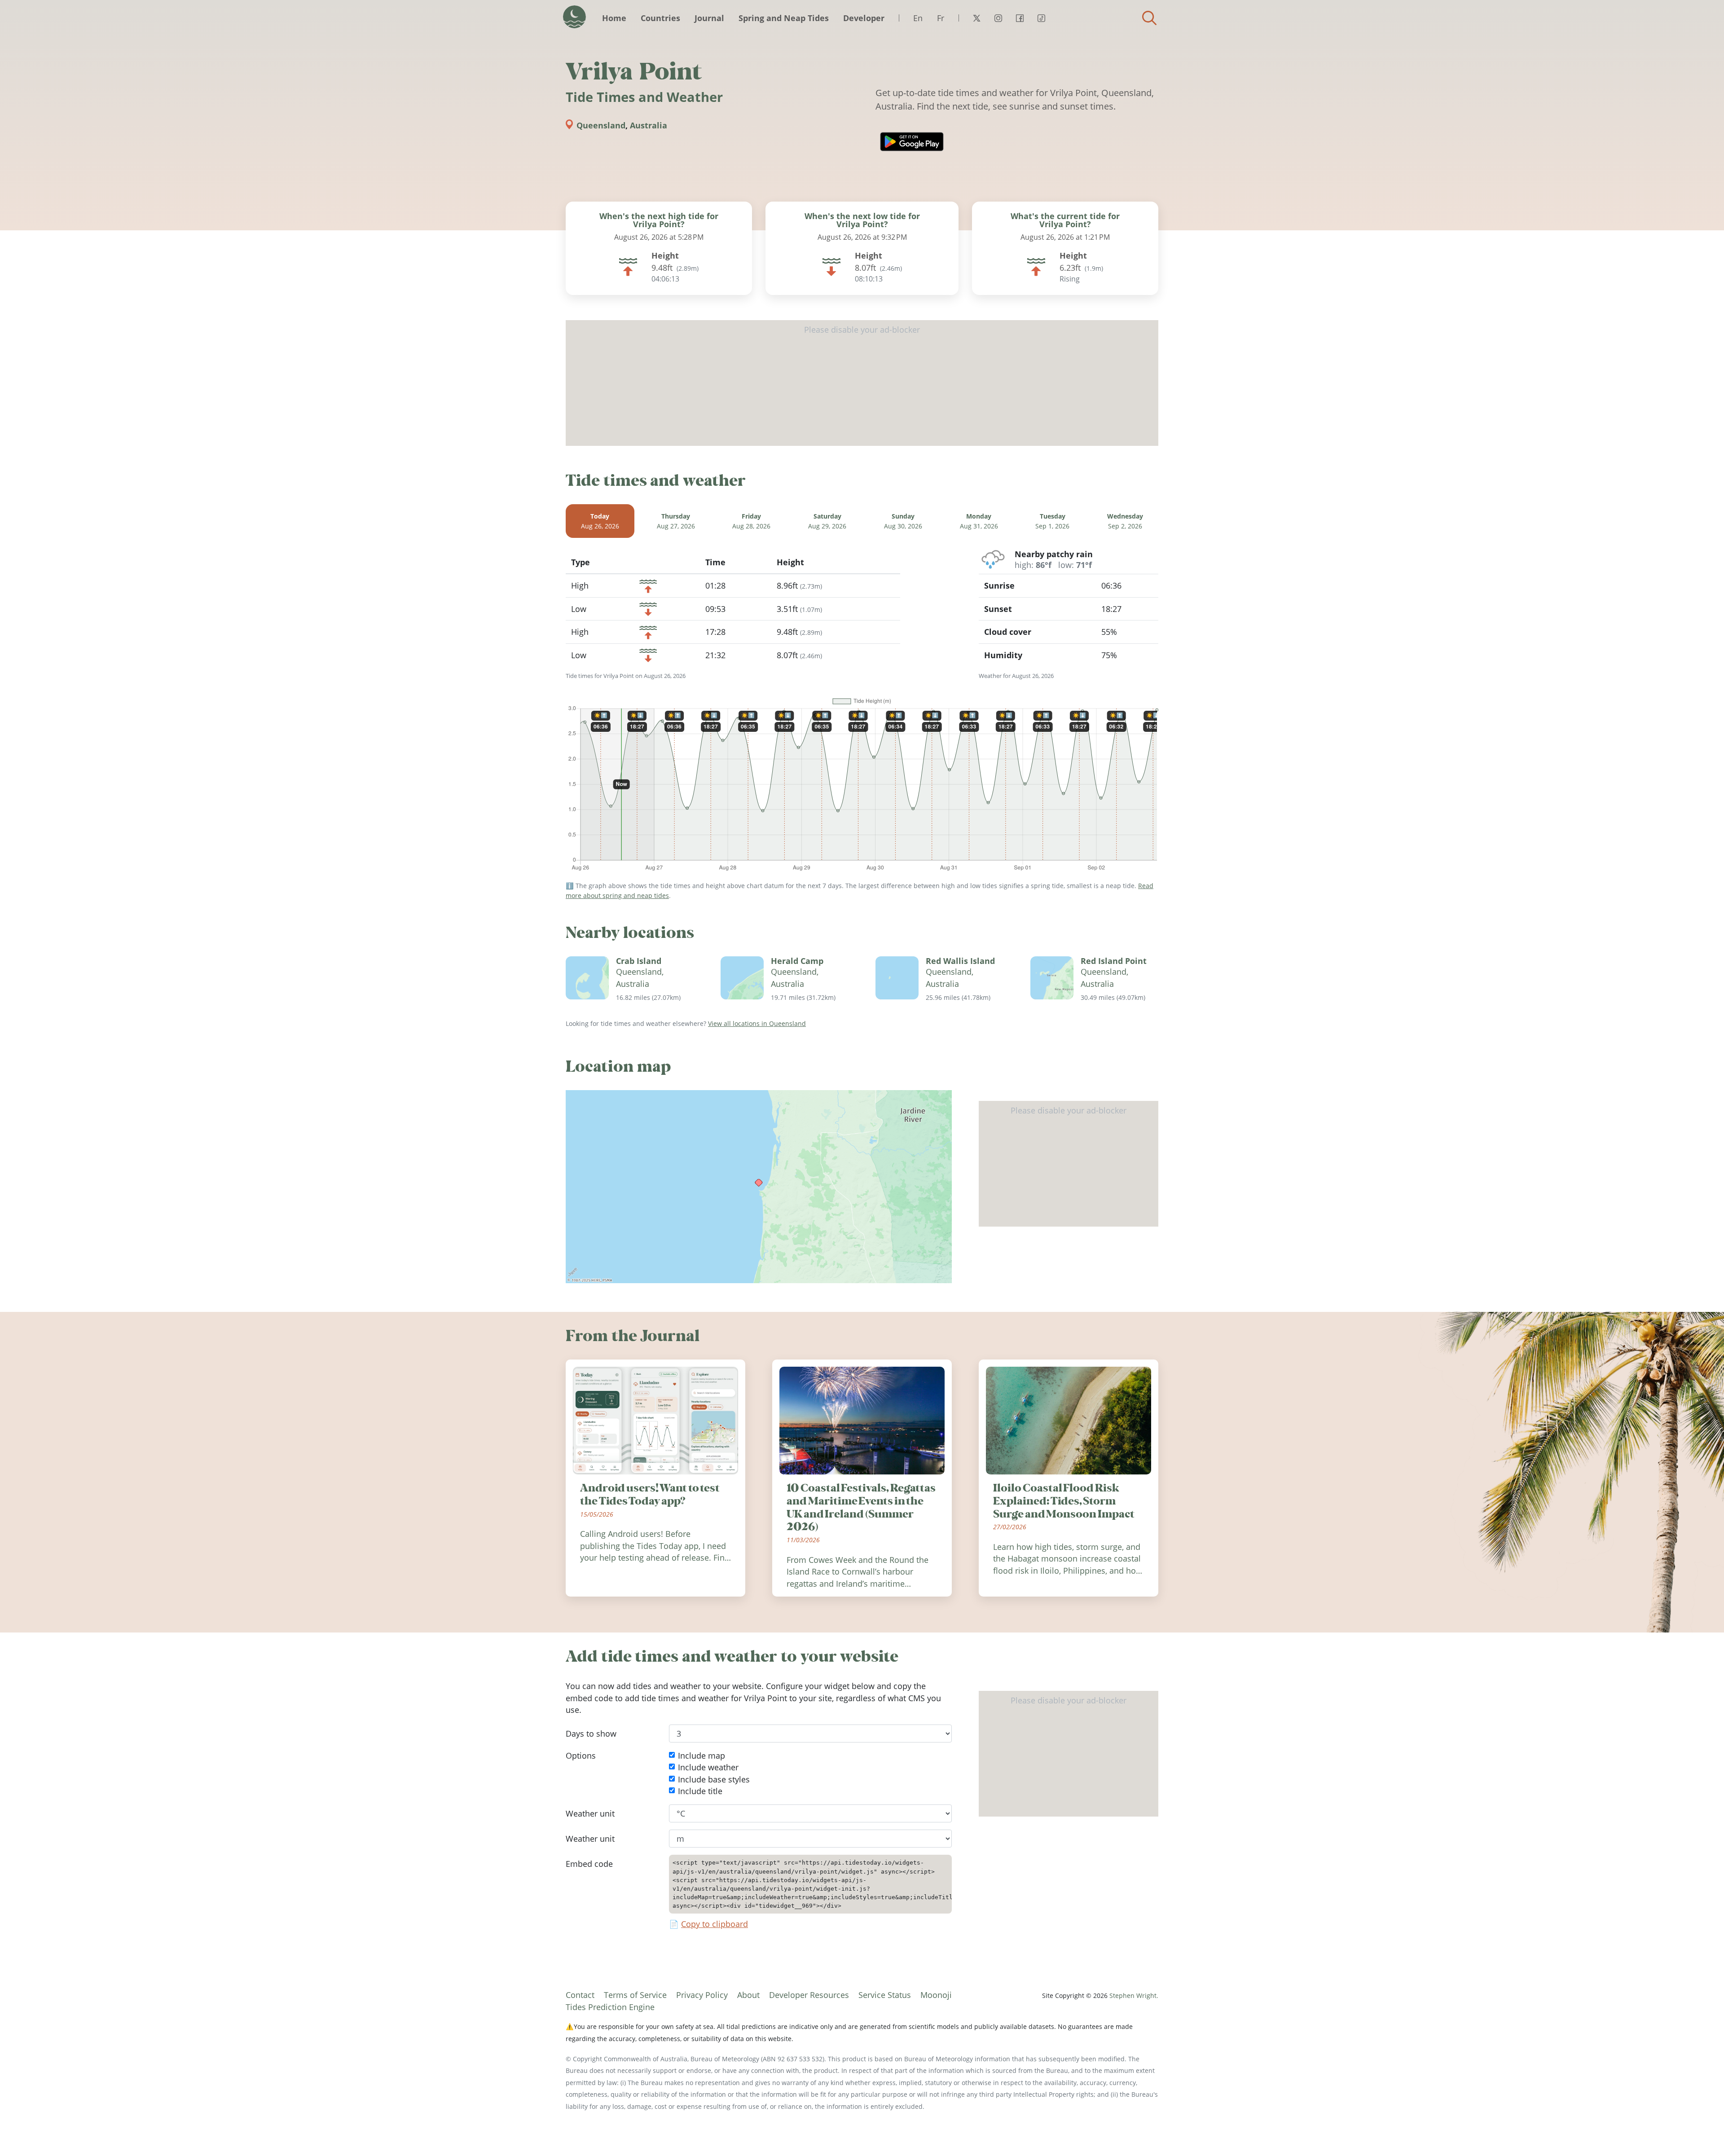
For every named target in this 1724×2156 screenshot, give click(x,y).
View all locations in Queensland (757, 1023)
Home (614, 18)
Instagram (998, 18)
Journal (709, 18)
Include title (700, 1791)
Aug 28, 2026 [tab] (751, 521)
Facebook (1020, 18)
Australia (649, 125)
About (748, 1995)
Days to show (591, 1734)
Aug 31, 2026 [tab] (979, 521)
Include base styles (714, 1779)
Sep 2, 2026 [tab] (1125, 521)
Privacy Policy (702, 1995)
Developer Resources (809, 1995)
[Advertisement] (862, 383)
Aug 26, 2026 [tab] (600, 521)
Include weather (708, 1768)
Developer (864, 18)
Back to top (1699, 2131)
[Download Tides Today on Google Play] (912, 142)
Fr (941, 18)
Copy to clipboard (715, 1924)
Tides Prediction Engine (610, 2007)
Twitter (976, 18)
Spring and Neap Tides (784, 18)
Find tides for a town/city (1149, 18)
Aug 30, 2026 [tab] (903, 521)
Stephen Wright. (1134, 1995)
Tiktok (1041, 18)
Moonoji (936, 1995)
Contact (580, 1995)
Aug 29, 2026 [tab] (827, 521)
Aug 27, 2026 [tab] (676, 521)
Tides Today (574, 17)
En (918, 18)
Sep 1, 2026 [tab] (1052, 521)
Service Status (885, 1995)
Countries (660, 18)
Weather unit (590, 1813)
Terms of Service (635, 1995)
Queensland (601, 125)
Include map (701, 1756)
